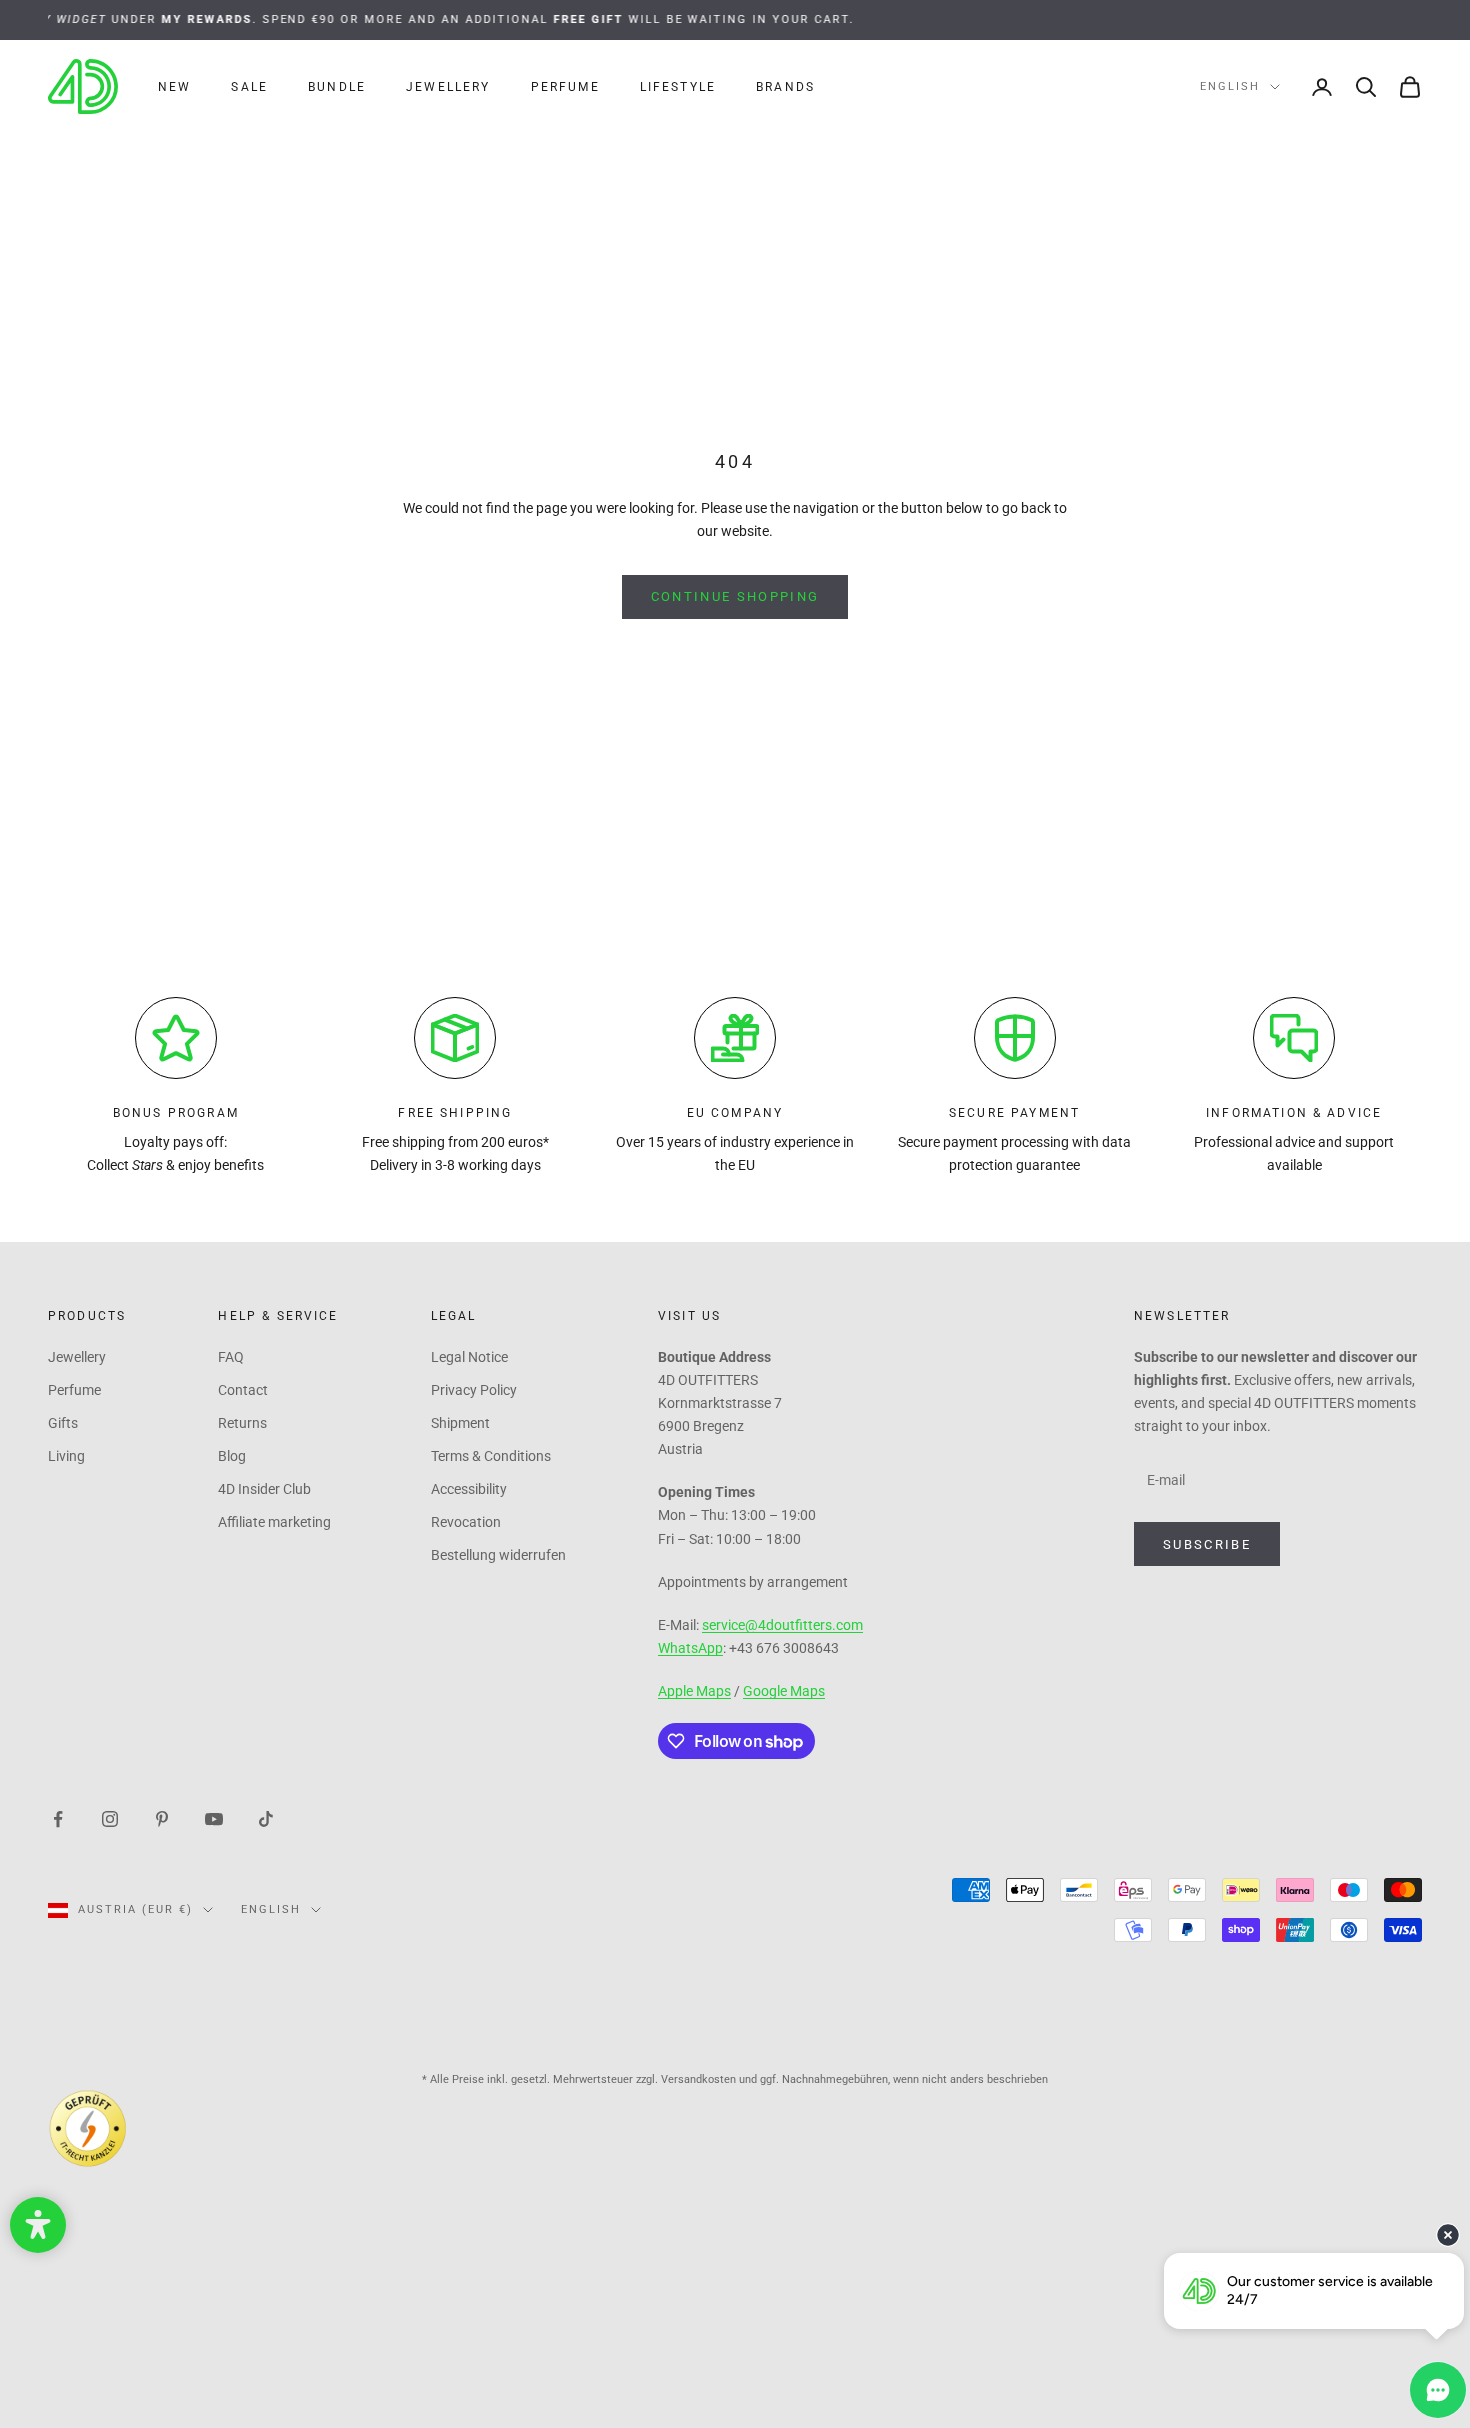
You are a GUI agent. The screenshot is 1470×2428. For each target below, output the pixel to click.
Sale (249, 87)
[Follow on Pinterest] (162, 1818)
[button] (38, 2225)
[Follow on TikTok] (266, 1818)
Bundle (337, 87)
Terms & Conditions (491, 1456)
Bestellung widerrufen (498, 1555)
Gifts (63, 1423)
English (1230, 86)
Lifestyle (678, 87)
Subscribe (1207, 1544)
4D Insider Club (264, 1489)
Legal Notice (469, 1357)
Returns (242, 1423)
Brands (785, 87)
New (174, 87)
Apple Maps (694, 1691)
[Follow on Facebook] (58, 1818)
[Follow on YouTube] (214, 1818)
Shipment (460, 1423)
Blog (232, 1456)
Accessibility (469, 1489)
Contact (243, 1390)
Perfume (565, 87)
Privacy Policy (474, 1390)
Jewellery (448, 87)
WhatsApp (690, 1648)
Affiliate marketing (274, 1522)
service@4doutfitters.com (782, 1625)
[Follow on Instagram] (110, 1818)
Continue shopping (735, 596)
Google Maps (784, 1691)
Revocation (466, 1522)
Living (66, 1456)
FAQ (231, 1357)
